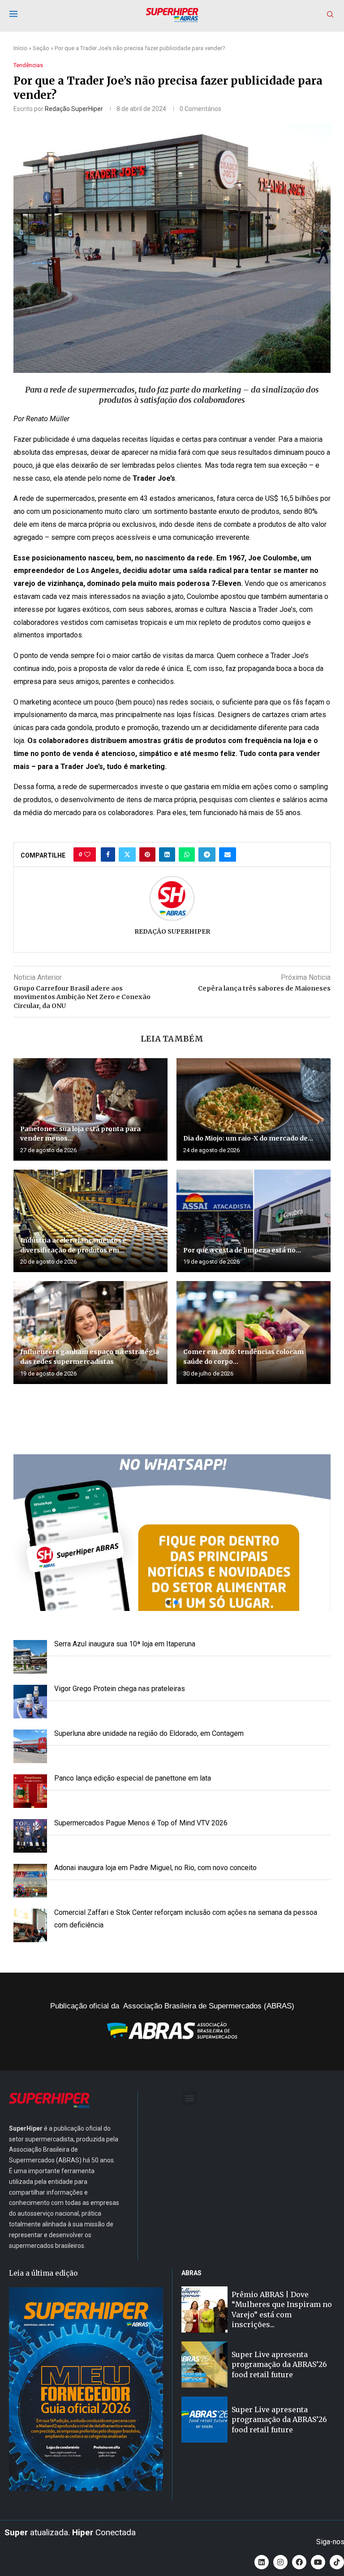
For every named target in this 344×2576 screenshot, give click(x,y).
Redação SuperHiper (74, 109)
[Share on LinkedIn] (167, 854)
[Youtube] (318, 2562)
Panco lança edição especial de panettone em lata (133, 1778)
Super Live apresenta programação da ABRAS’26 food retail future (279, 2365)
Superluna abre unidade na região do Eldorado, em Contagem (149, 1733)
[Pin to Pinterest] (147, 854)
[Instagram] (280, 2562)
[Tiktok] (337, 2562)
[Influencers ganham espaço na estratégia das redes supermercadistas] (90, 1332)
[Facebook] (299, 2562)
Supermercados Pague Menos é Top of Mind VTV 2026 (141, 1823)
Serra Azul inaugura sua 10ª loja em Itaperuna (125, 1644)
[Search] (330, 15)
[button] (172, 1533)
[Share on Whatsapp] (187, 854)
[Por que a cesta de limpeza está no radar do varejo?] (254, 1221)
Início (20, 48)
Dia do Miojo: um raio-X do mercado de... (248, 1138)
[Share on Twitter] (127, 854)
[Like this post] (87, 854)
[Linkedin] (262, 2562)
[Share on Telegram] (207, 854)
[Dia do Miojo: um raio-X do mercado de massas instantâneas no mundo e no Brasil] (254, 1109)
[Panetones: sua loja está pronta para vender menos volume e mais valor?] (90, 1109)
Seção (41, 48)
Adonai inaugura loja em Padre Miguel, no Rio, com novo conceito (155, 1868)
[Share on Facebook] (108, 854)
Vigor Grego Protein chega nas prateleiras (120, 1689)
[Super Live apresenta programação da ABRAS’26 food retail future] (204, 2365)
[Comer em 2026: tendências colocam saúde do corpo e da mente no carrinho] (254, 1332)
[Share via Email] (228, 854)
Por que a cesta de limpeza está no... (242, 1250)
